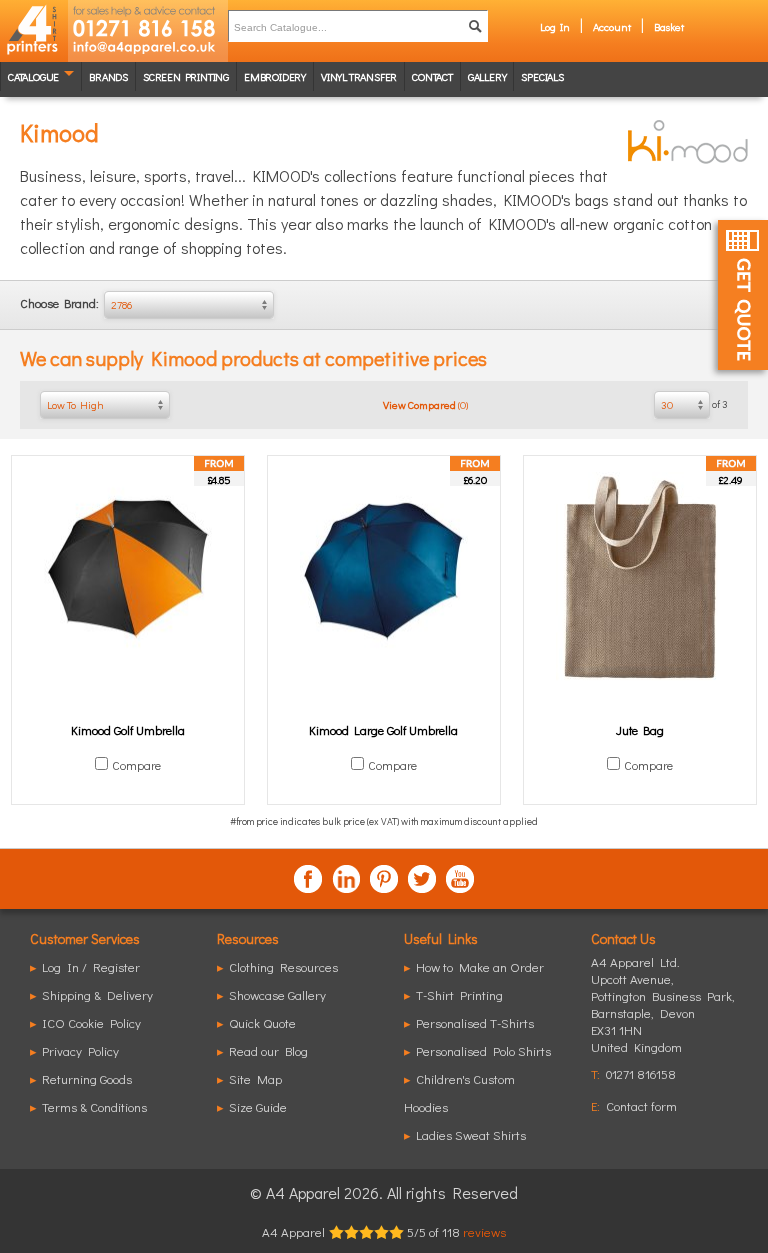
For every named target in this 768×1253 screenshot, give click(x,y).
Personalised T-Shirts (475, 1022)
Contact (432, 76)
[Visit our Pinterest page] (384, 879)
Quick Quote (262, 1022)
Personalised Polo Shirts (483, 1050)
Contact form (641, 1105)
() (425, 404)
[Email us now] (148, 50)
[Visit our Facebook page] (308, 879)
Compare (136, 765)
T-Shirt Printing (459, 994)
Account (612, 26)
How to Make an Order (480, 966)
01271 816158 (641, 1073)
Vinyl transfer (359, 76)
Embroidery (275, 76)
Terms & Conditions (94, 1106)
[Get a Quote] (743, 295)
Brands (108, 76)
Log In (555, 26)
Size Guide (258, 1106)
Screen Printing (186, 76)
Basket (669, 26)
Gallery (487, 76)
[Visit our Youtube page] (460, 879)
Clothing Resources (283, 966)
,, (663, 1012)
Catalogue (33, 76)
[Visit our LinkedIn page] (346, 879)
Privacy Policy (80, 1050)
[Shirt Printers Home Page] (34, 31)
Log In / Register (91, 966)
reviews (484, 1231)
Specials (542, 76)
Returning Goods (87, 1078)
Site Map (255, 1078)
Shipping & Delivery (97, 994)
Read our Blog (268, 1050)
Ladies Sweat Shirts (471, 1134)
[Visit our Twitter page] (422, 879)
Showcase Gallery (277, 994)
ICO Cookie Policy (91, 1022)
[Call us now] (148, 19)
